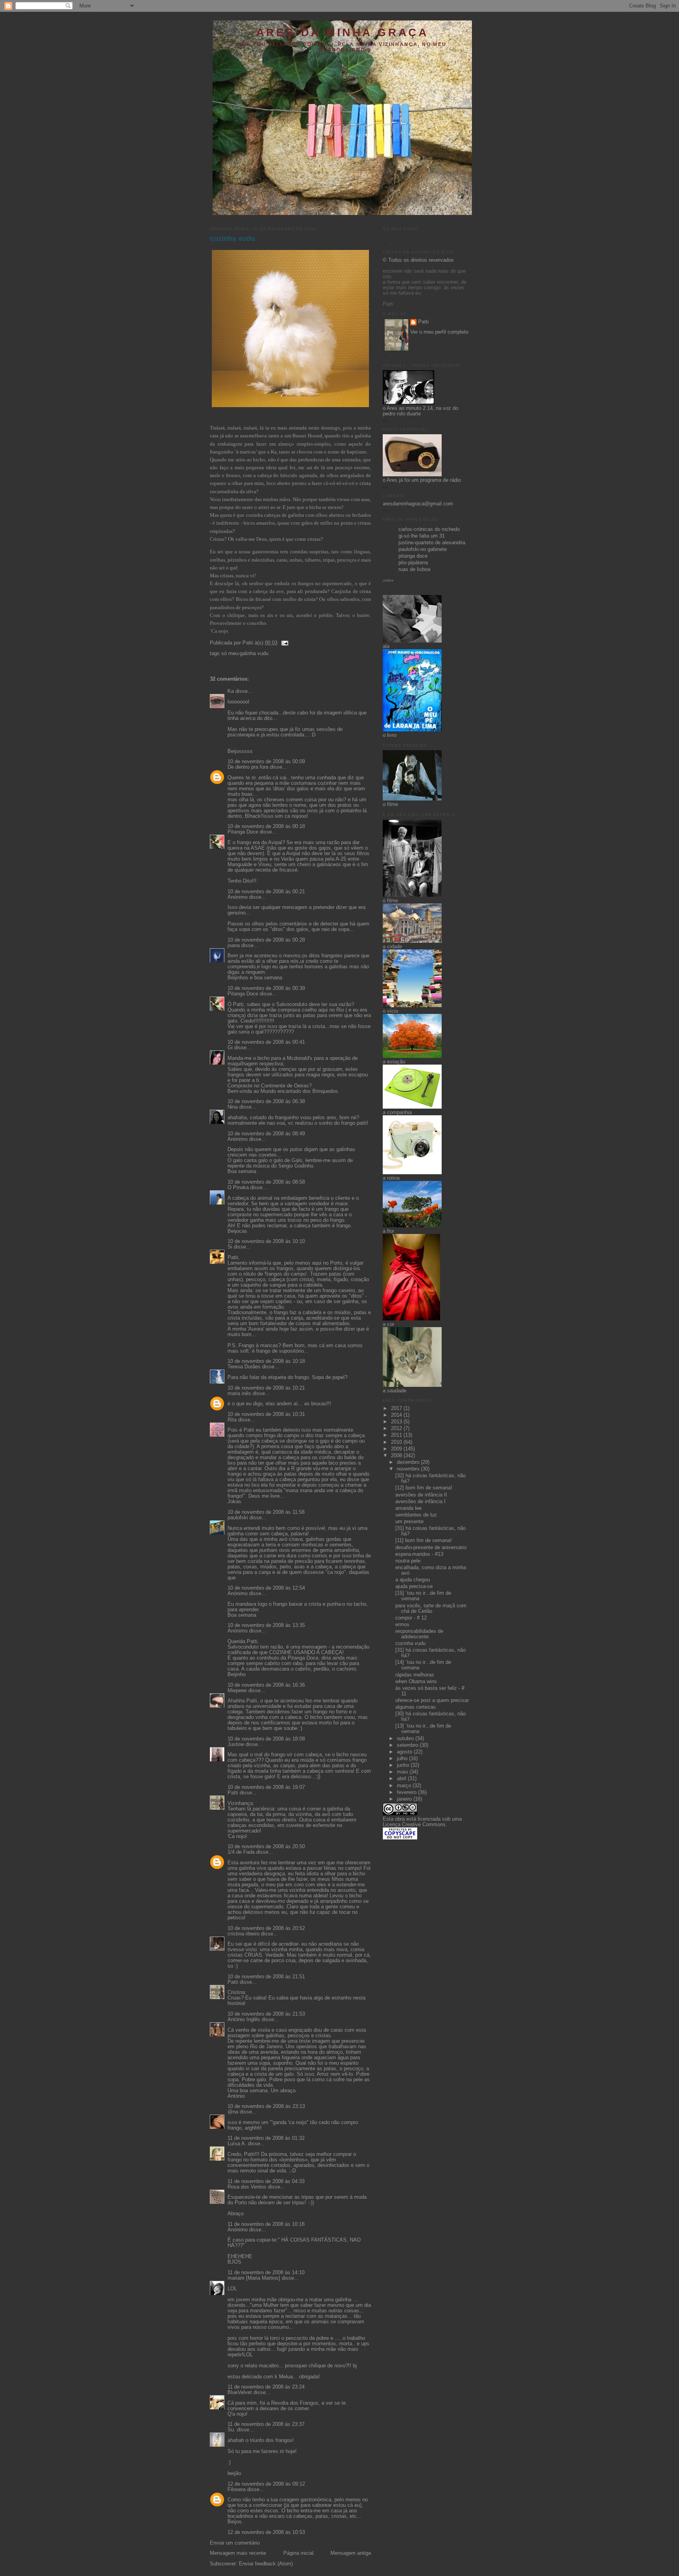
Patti (233, 1793)
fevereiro (407, 1792)
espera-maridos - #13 (419, 1554)
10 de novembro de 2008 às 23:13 (266, 2106)
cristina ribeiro (243, 1934)
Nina (233, 1107)
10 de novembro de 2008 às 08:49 (266, 1134)
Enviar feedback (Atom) (266, 2564)
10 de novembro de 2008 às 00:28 (266, 940)
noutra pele (408, 1561)
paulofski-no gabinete (423, 549)
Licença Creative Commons (414, 1825)
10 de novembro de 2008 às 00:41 (266, 1042)
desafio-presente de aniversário (431, 1548)
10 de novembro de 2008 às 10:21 (266, 1388)
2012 (397, 1428)
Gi (230, 1048)
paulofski (238, 1518)
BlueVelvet (240, 2392)
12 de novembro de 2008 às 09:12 (266, 2484)
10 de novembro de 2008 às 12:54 (266, 1588)
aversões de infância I (420, 1502)
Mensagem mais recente (238, 2553)
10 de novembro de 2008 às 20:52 (266, 1928)
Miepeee (237, 1691)
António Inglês (244, 2020)
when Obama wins (416, 1682)
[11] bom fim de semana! (424, 1540)
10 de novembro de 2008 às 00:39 (266, 988)
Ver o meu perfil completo (439, 332)
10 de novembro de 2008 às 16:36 (266, 1685)
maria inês (239, 1394)
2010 (397, 1442)
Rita (232, 1420)
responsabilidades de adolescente (419, 1634)
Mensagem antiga (351, 2553)
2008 (397, 1456)
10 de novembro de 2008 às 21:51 (266, 1977)
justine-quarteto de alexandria (432, 543)
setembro (408, 1745)
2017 (397, 1408)
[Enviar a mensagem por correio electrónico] (284, 643)
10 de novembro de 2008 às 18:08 (266, 1739)
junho (404, 1765)
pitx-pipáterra (413, 563)
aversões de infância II (421, 1495)
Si (230, 1247)
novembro (409, 1469)
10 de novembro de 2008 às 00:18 (266, 826)
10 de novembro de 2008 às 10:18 (266, 1361)
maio (403, 1772)
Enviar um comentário (235, 2543)
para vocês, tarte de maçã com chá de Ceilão (431, 1608)
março (405, 1786)
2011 (397, 1435)
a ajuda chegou (413, 1580)
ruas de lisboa (414, 569)
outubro (406, 1739)
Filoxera (237, 2490)
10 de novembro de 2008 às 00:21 (266, 892)
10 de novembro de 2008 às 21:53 (266, 2014)
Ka (274, 452)
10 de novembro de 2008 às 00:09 (266, 762)
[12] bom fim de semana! (424, 1488)
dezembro (409, 1462)
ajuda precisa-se (414, 1586)
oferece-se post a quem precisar (432, 1700)
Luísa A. (237, 2144)
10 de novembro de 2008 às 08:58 (266, 1182)
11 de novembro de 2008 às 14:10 (266, 2273)
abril (402, 1779)
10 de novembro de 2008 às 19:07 (266, 1787)
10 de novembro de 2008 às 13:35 (266, 1625)
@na (233, 2112)
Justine (236, 1744)
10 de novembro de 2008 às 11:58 (266, 1512)
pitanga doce (413, 556)
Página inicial (298, 2553)
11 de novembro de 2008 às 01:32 (266, 2138)
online (388, 580)
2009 (397, 1449)
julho (403, 1759)
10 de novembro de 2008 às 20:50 (266, 1847)
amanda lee (408, 1508)
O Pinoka (238, 1188)
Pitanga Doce (243, 832)
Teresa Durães (244, 1367)
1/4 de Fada (241, 1852)
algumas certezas (416, 1707)
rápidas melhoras (415, 1675)
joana (234, 946)
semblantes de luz (416, 1515)
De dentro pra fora (248, 767)
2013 (397, 1422)
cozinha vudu (232, 239)
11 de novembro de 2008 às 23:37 (266, 2424)
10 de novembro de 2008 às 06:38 (266, 1102)
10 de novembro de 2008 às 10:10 (266, 1241)
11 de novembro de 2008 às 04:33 (266, 2181)
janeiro (405, 1799)
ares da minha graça (342, 32)
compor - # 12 (411, 1618)
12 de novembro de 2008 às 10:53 (266, 2532)
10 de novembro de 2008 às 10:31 (266, 1414)
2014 (397, 1415)
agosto (405, 1752)
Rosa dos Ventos (247, 2187)
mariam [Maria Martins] (254, 2278)
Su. (231, 2430)
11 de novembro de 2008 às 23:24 (266, 2387)
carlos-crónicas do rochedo (429, 529)
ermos (402, 1625)
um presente (409, 1522)
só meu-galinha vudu (245, 654)
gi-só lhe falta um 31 (422, 536)
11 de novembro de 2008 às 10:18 (266, 2224)
